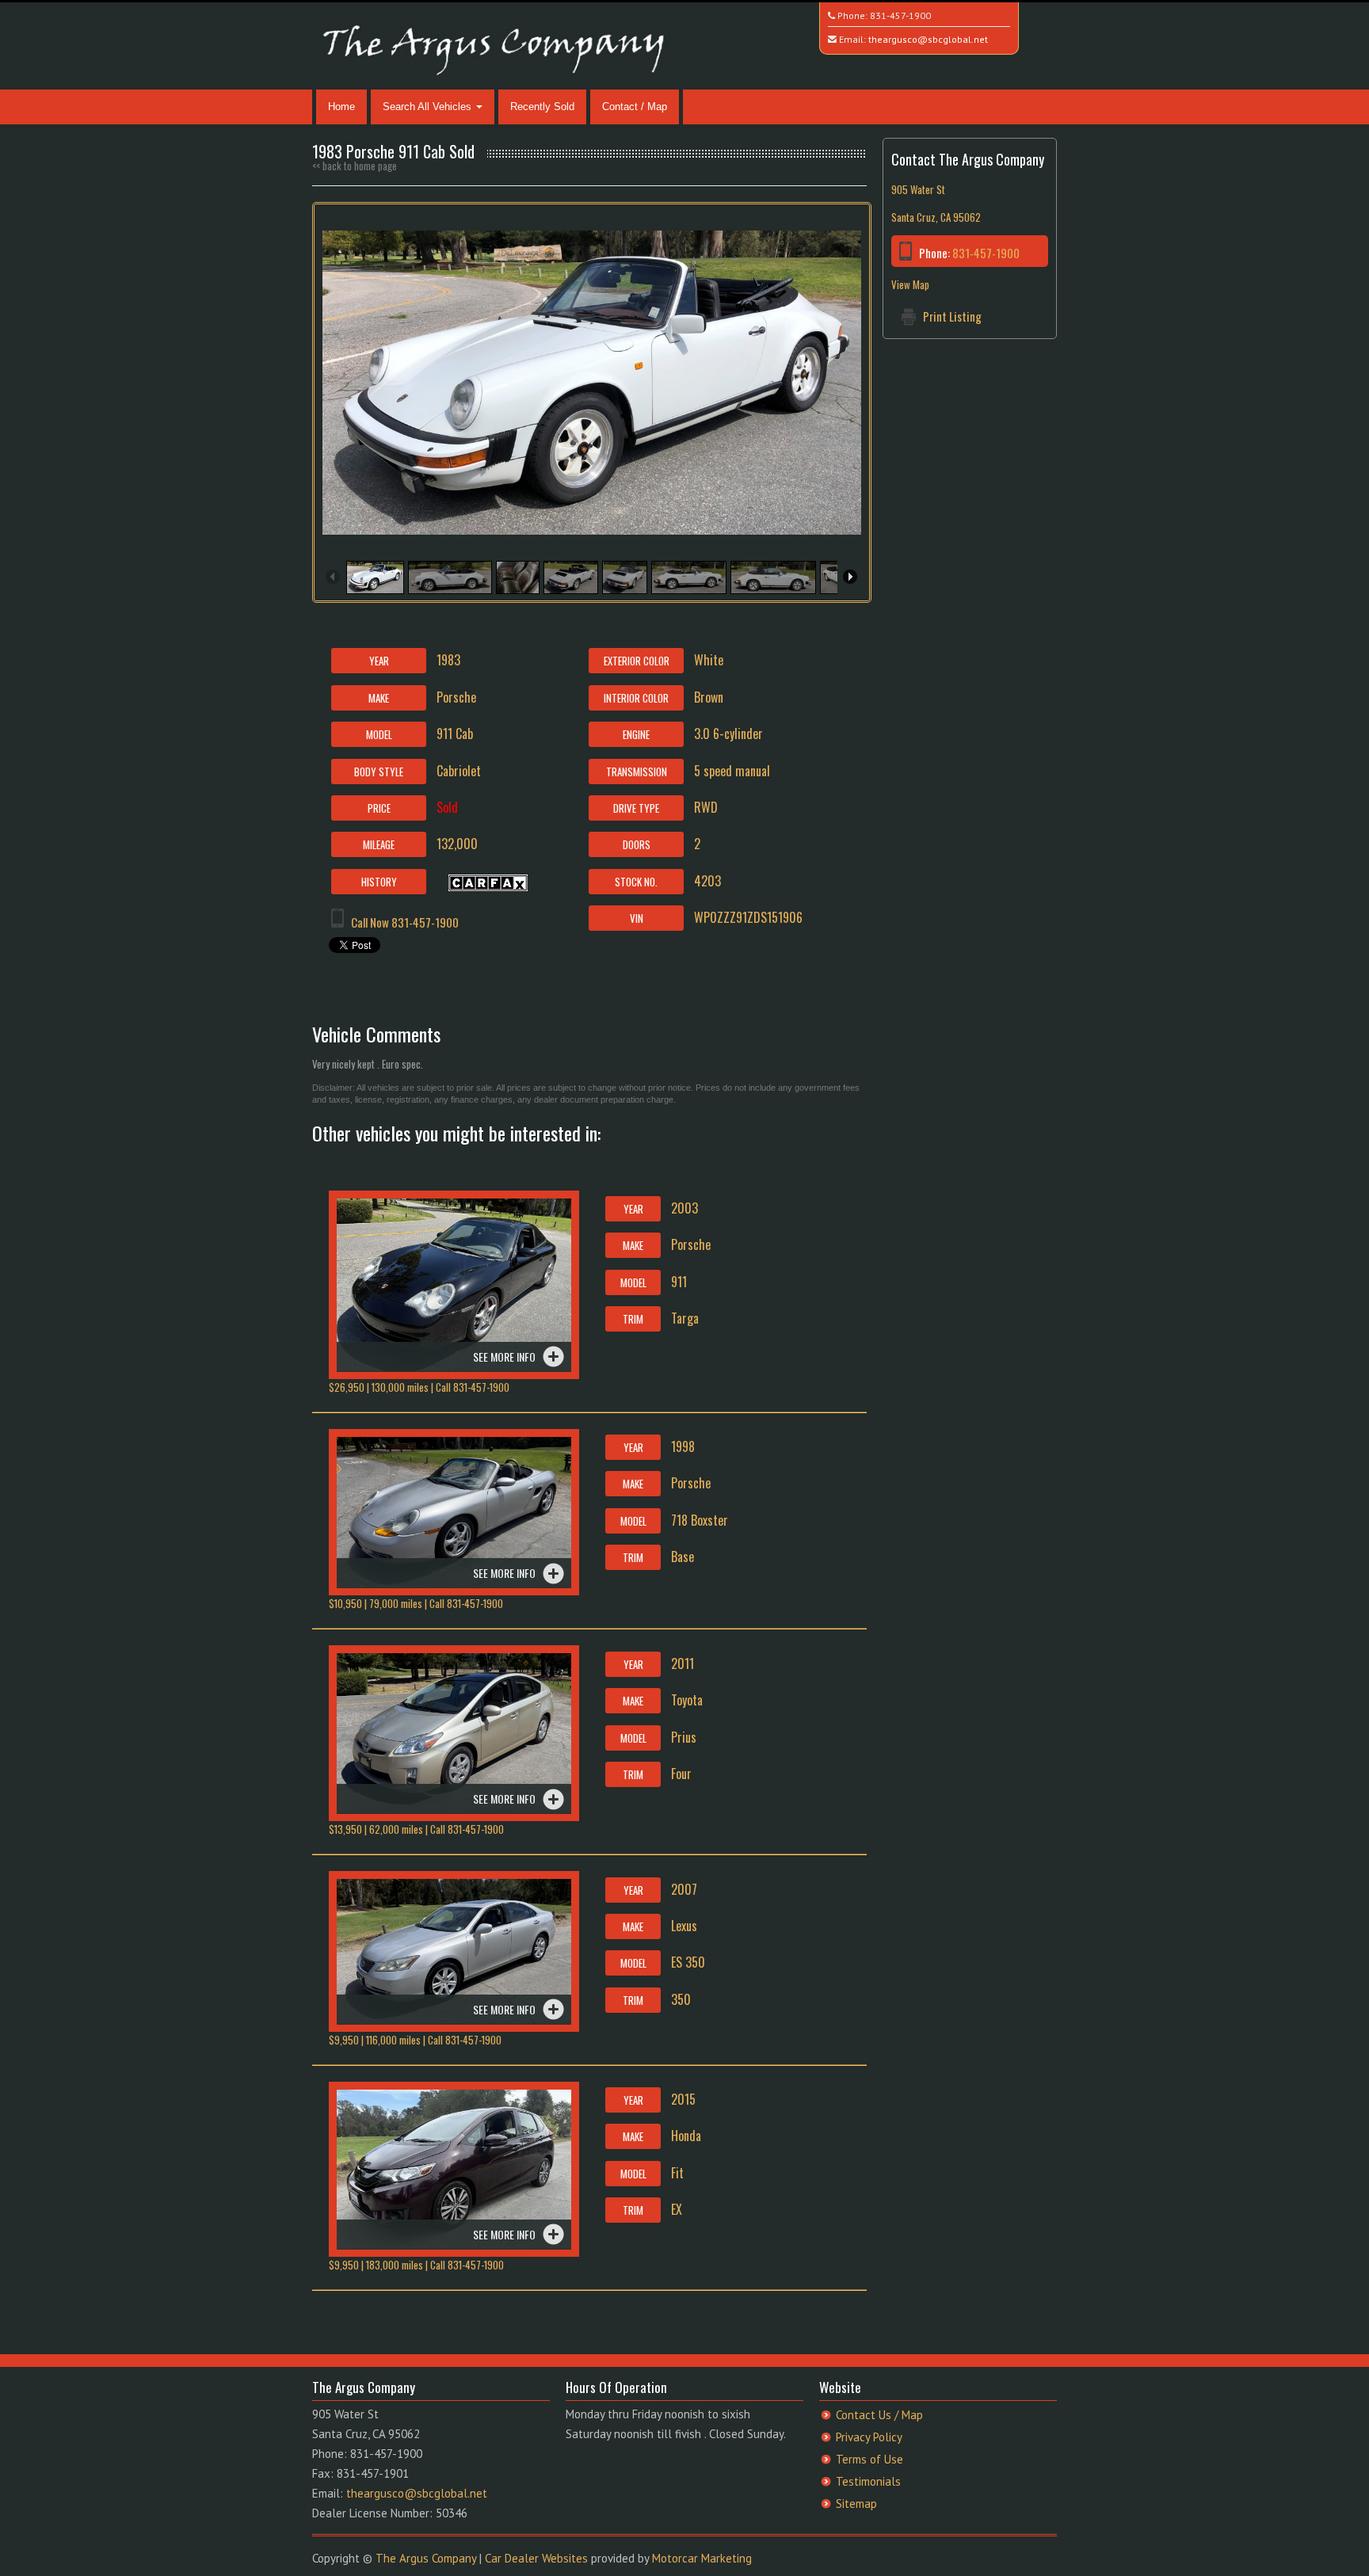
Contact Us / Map (879, 2415)
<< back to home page (355, 166)
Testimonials (868, 2481)
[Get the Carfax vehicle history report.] (488, 881)
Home (341, 107)
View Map (910, 284)
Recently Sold (542, 107)
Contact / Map (635, 107)
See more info (504, 1357)
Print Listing (952, 316)
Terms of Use (869, 2459)
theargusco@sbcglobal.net (928, 39)
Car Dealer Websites (536, 2558)
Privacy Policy (869, 2437)
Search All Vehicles (429, 107)
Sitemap (856, 2504)
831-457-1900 (900, 15)
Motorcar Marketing (702, 2558)
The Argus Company (426, 2558)
